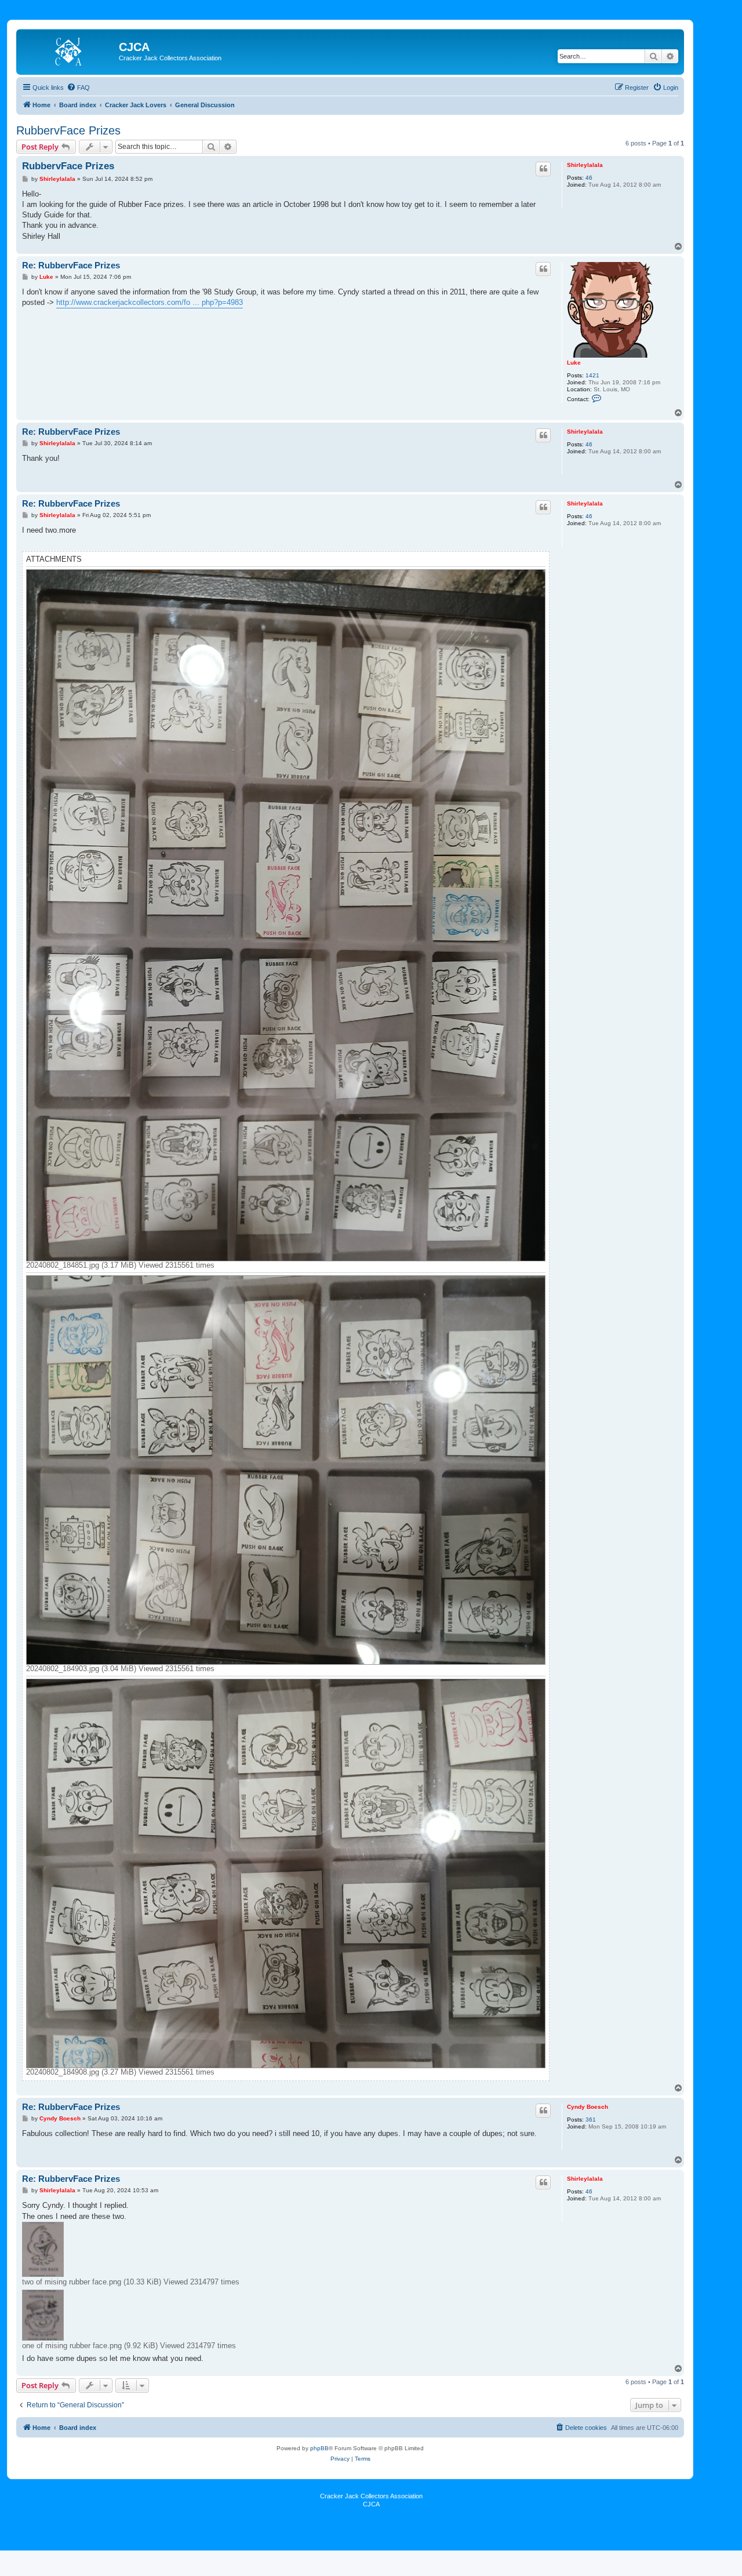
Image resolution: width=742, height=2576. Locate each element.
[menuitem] (78, 88)
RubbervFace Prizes (68, 130)
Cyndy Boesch (588, 2107)
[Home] (69, 50)
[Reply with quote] (543, 169)
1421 (592, 375)
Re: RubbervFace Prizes (71, 265)
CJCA (371, 2504)
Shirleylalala (585, 165)
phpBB (319, 2448)
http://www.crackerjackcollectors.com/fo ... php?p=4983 (150, 302)
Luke (574, 363)
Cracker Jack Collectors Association (371, 2496)
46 (589, 178)
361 (591, 2120)
